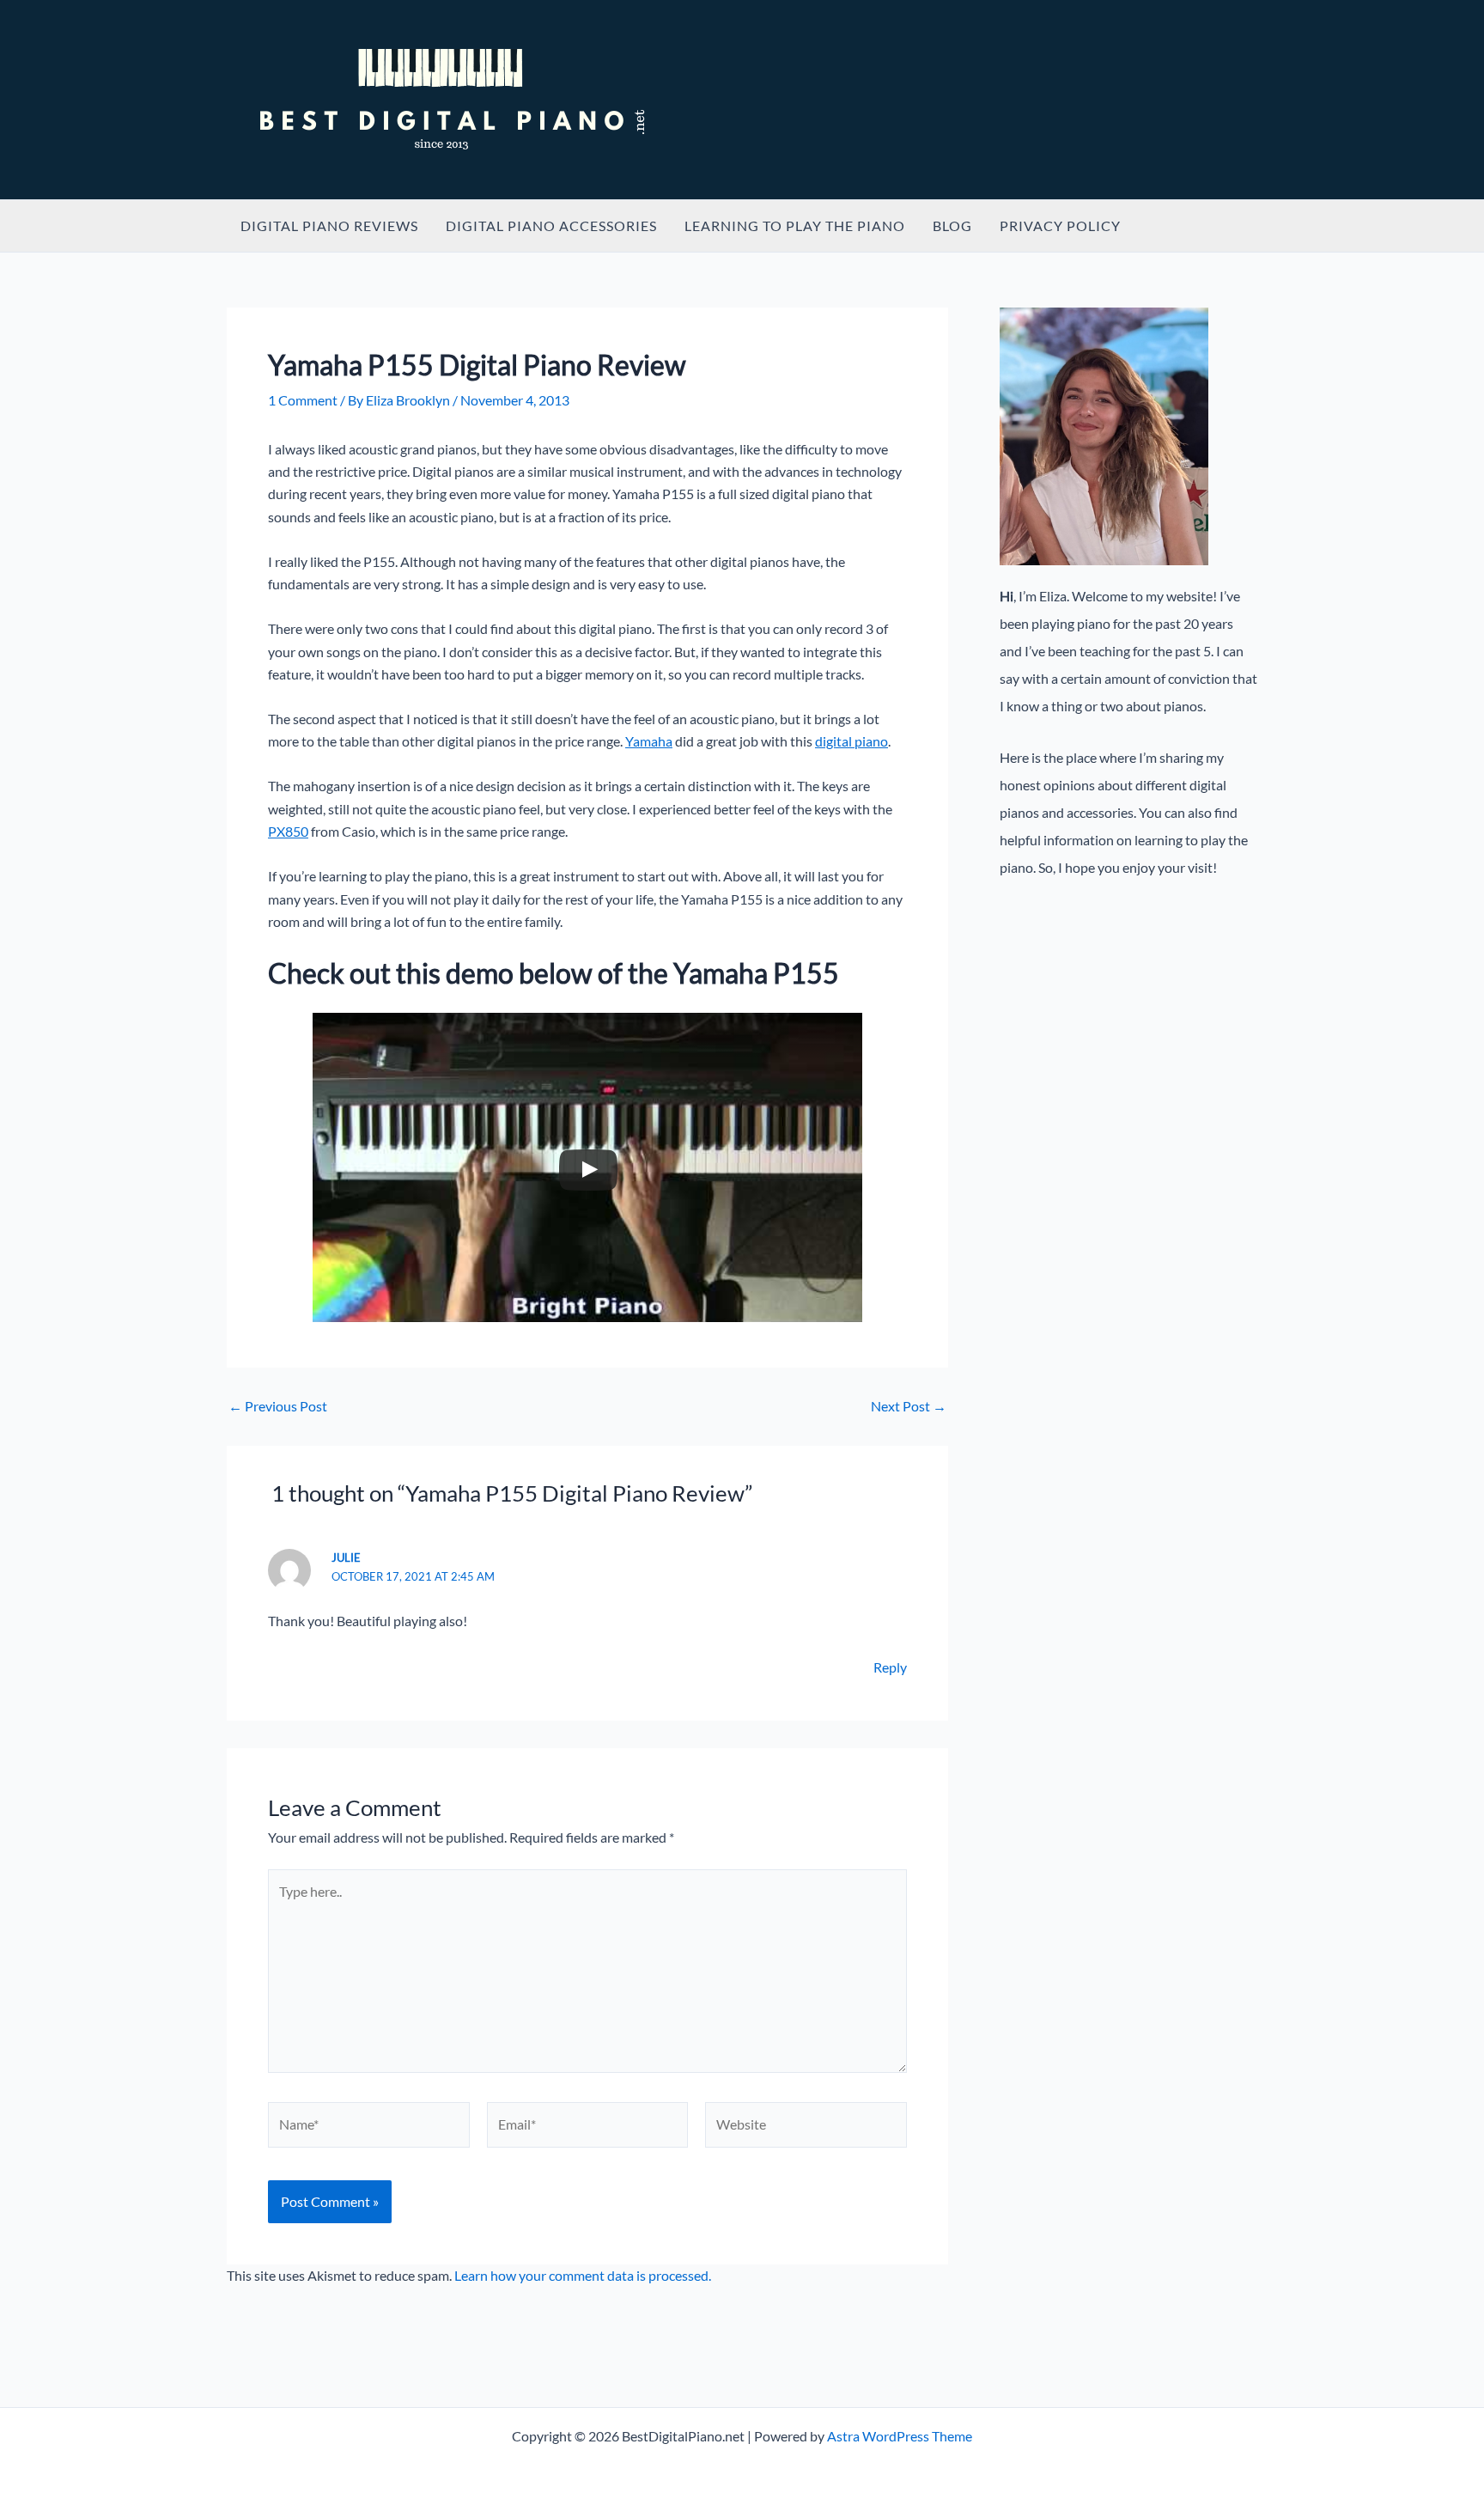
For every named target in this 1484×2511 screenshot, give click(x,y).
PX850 (288, 831)
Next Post (909, 1406)
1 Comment (303, 400)
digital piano (851, 741)
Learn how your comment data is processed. (583, 2275)
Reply (890, 1667)
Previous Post (278, 1406)
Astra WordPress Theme (900, 2436)
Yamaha (649, 741)
